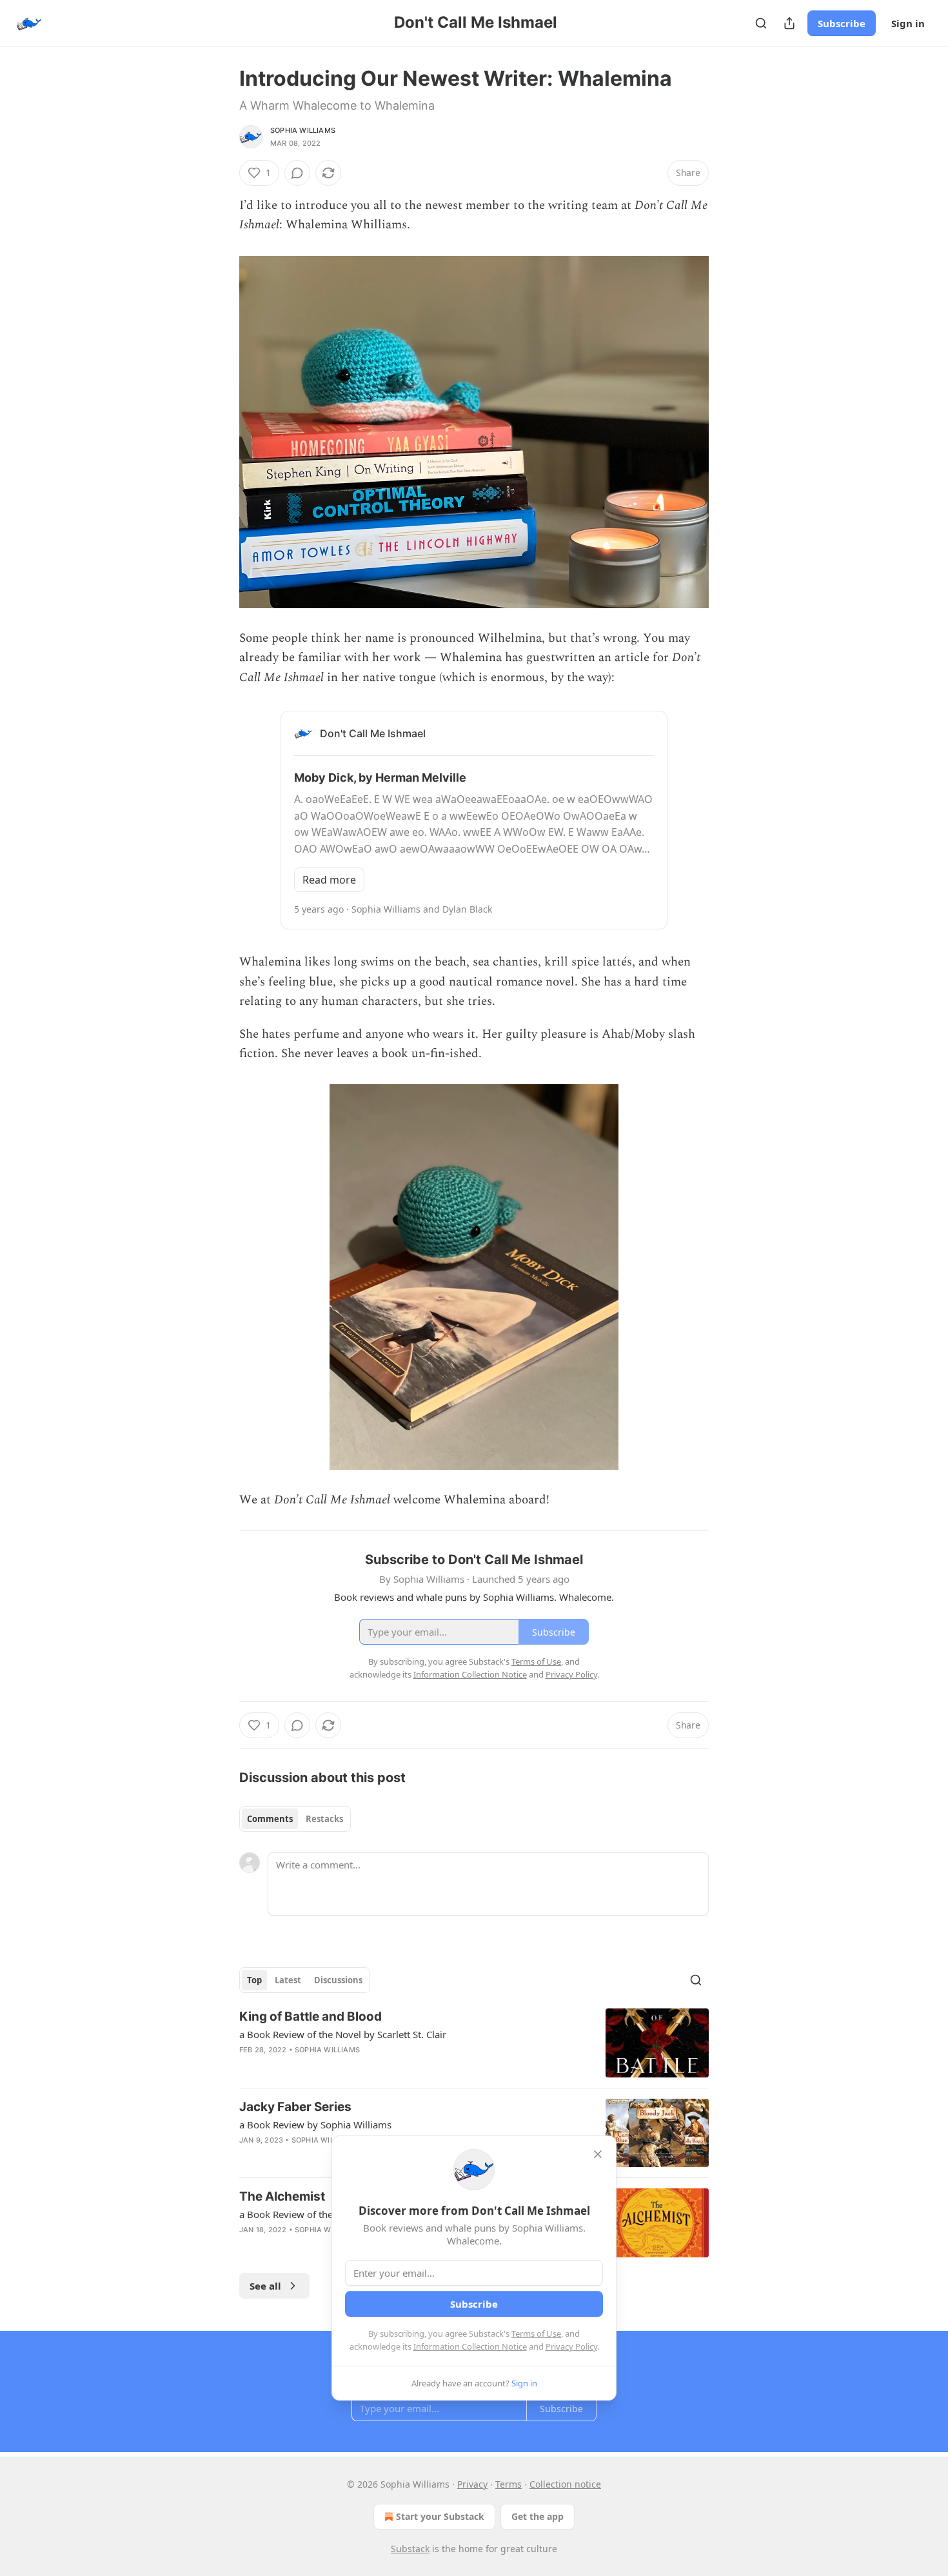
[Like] (248, 2157)
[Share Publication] (789, 23)
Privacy (472, 2484)
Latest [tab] (288, 1980)
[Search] (761, 23)
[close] (598, 2154)
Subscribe (842, 23)
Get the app (538, 2516)
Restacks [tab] (324, 1819)
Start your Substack (440, 2516)
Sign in (908, 23)
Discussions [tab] (338, 1980)
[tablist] (295, 1819)
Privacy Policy (571, 2346)
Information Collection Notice (470, 2346)
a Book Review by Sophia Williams (315, 2125)
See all (265, 2286)
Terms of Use (536, 2333)
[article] (474, 2043)
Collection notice (565, 2484)
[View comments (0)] (297, 173)
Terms (509, 2484)
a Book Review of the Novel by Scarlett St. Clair (343, 2034)
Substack (410, 2549)
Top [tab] (254, 1980)
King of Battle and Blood (311, 2016)
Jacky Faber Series (295, 2107)
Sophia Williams (303, 130)
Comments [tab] (270, 1819)
